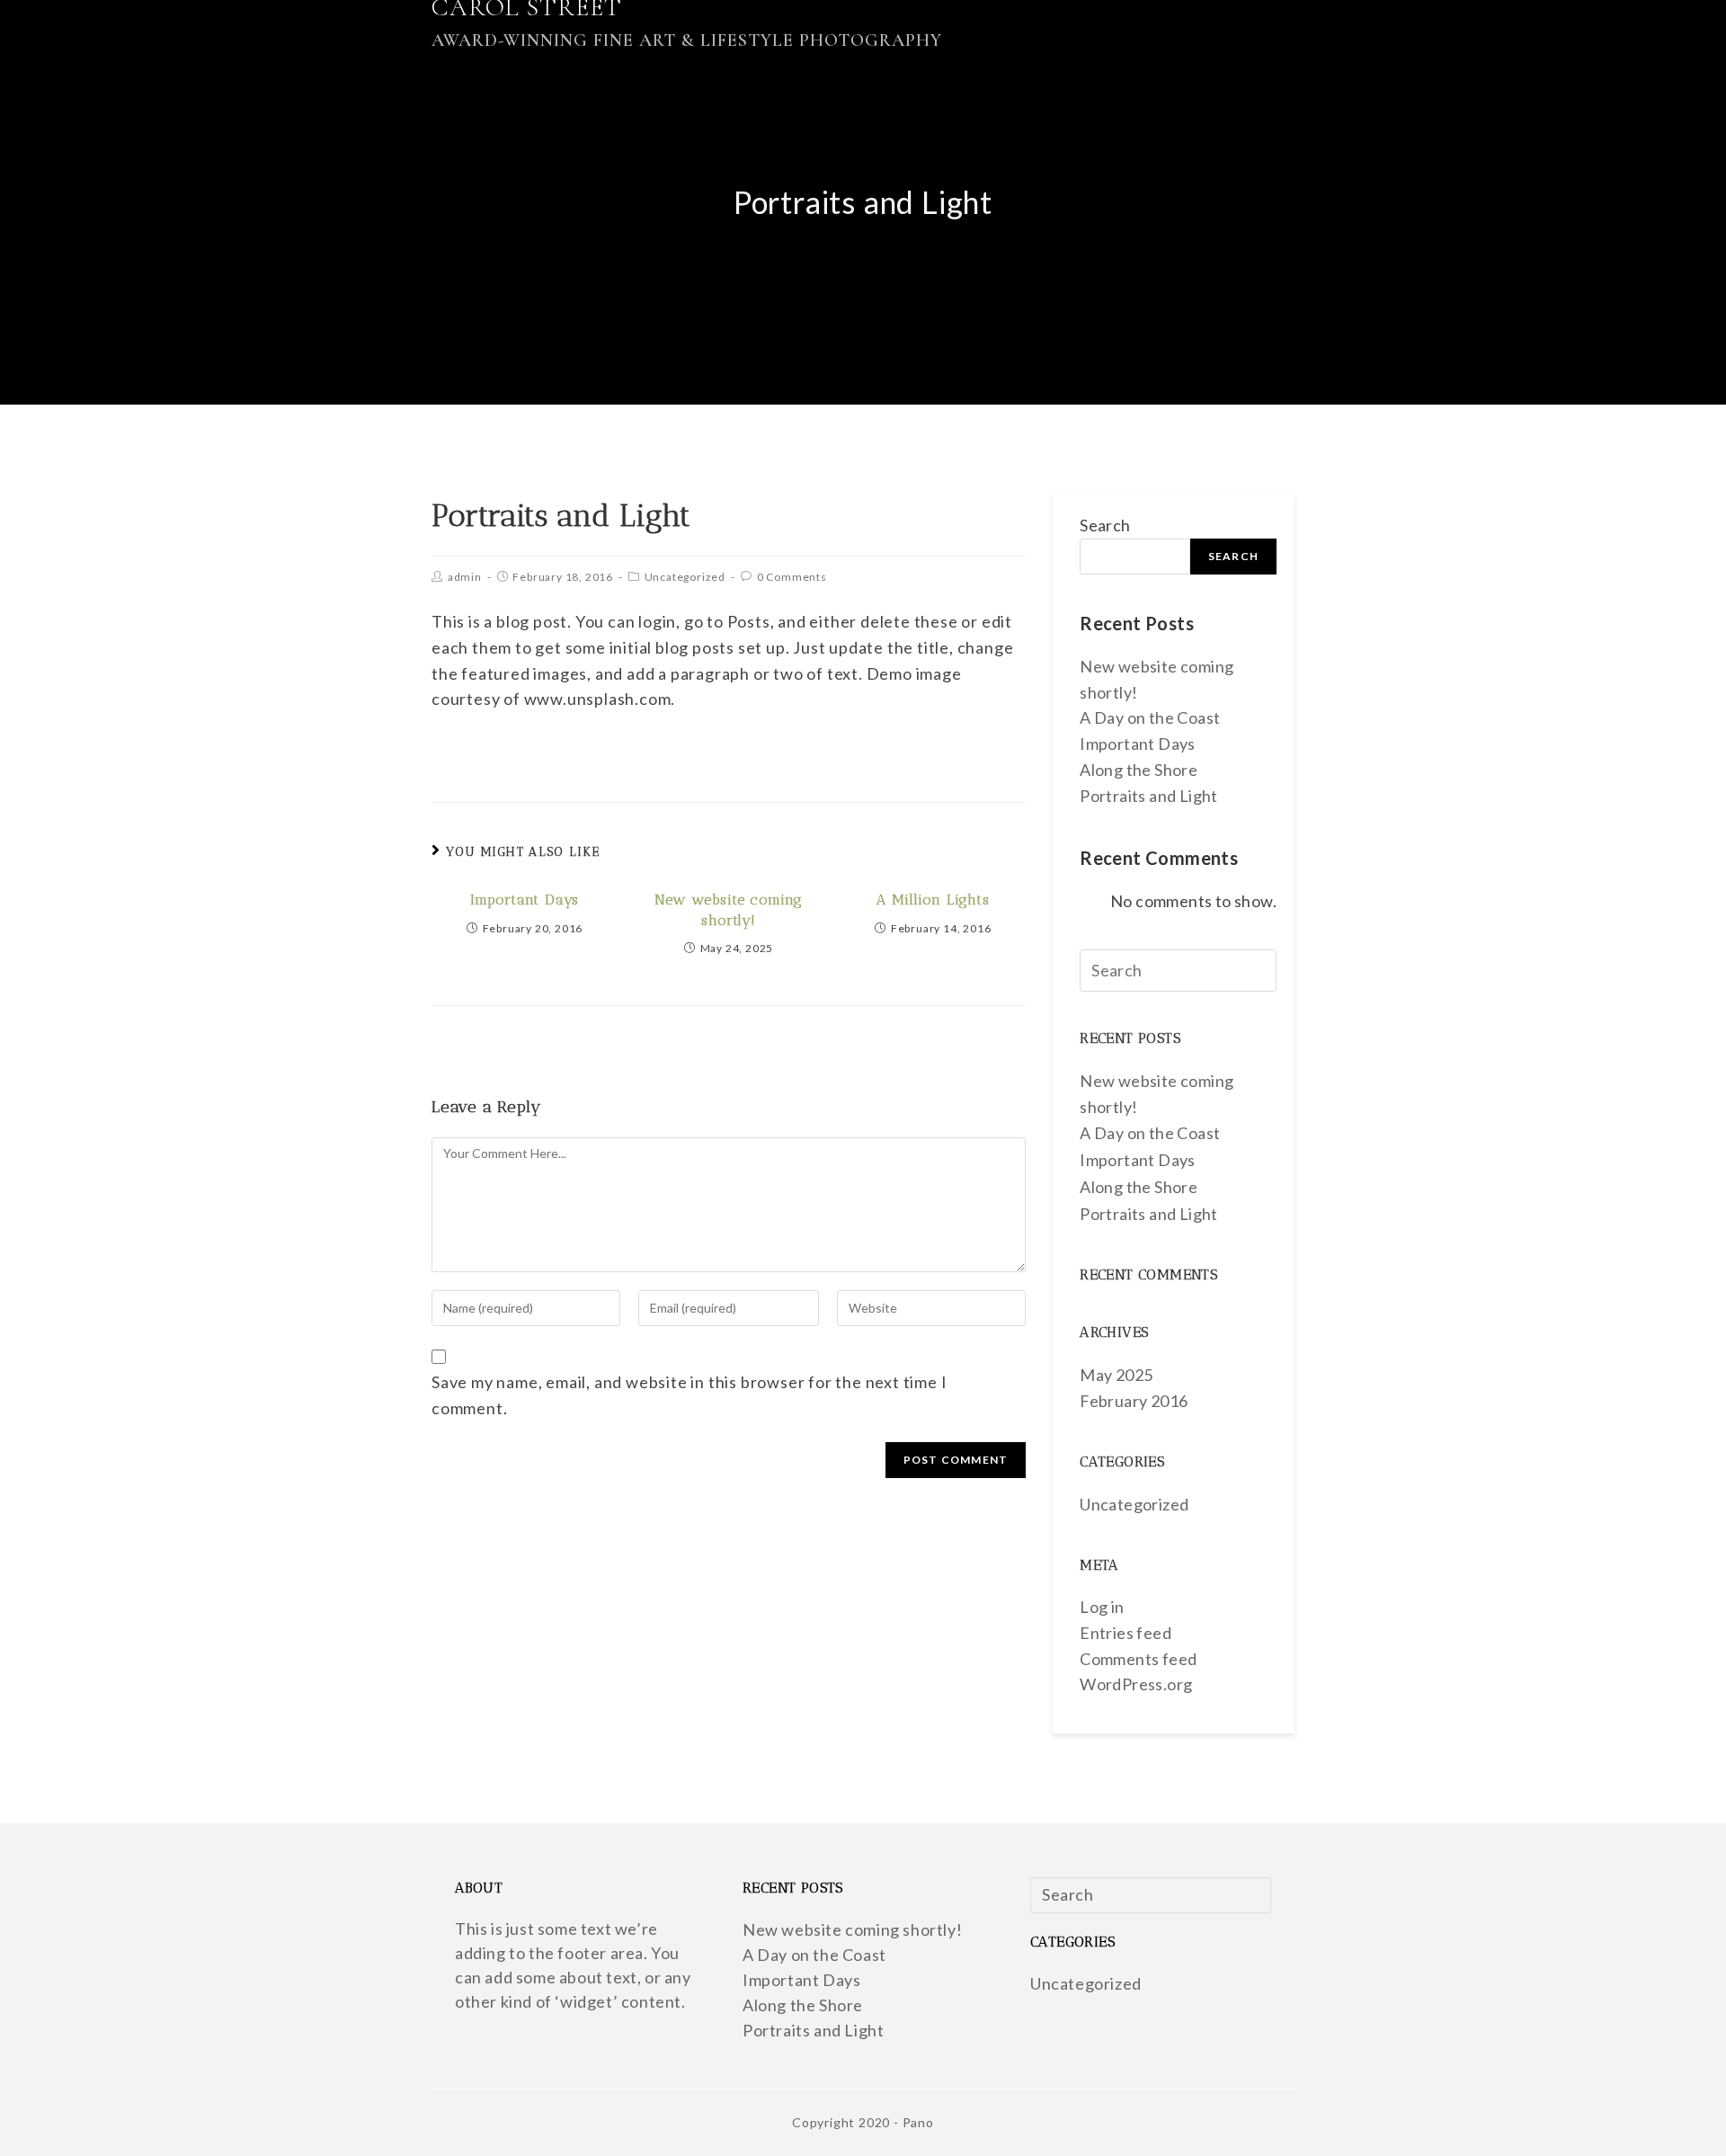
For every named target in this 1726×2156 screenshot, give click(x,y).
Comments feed (1138, 1659)
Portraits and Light (1149, 796)
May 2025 (1116, 1375)
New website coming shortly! (729, 909)
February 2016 (1134, 1401)
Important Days (525, 900)
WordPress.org (1136, 1684)
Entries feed (1125, 1633)
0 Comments (792, 577)
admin (465, 577)
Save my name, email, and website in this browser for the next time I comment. (689, 1395)
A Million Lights (933, 900)
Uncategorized (685, 577)
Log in (1102, 1607)
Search (1105, 525)
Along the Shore (1139, 770)
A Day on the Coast (1150, 717)
